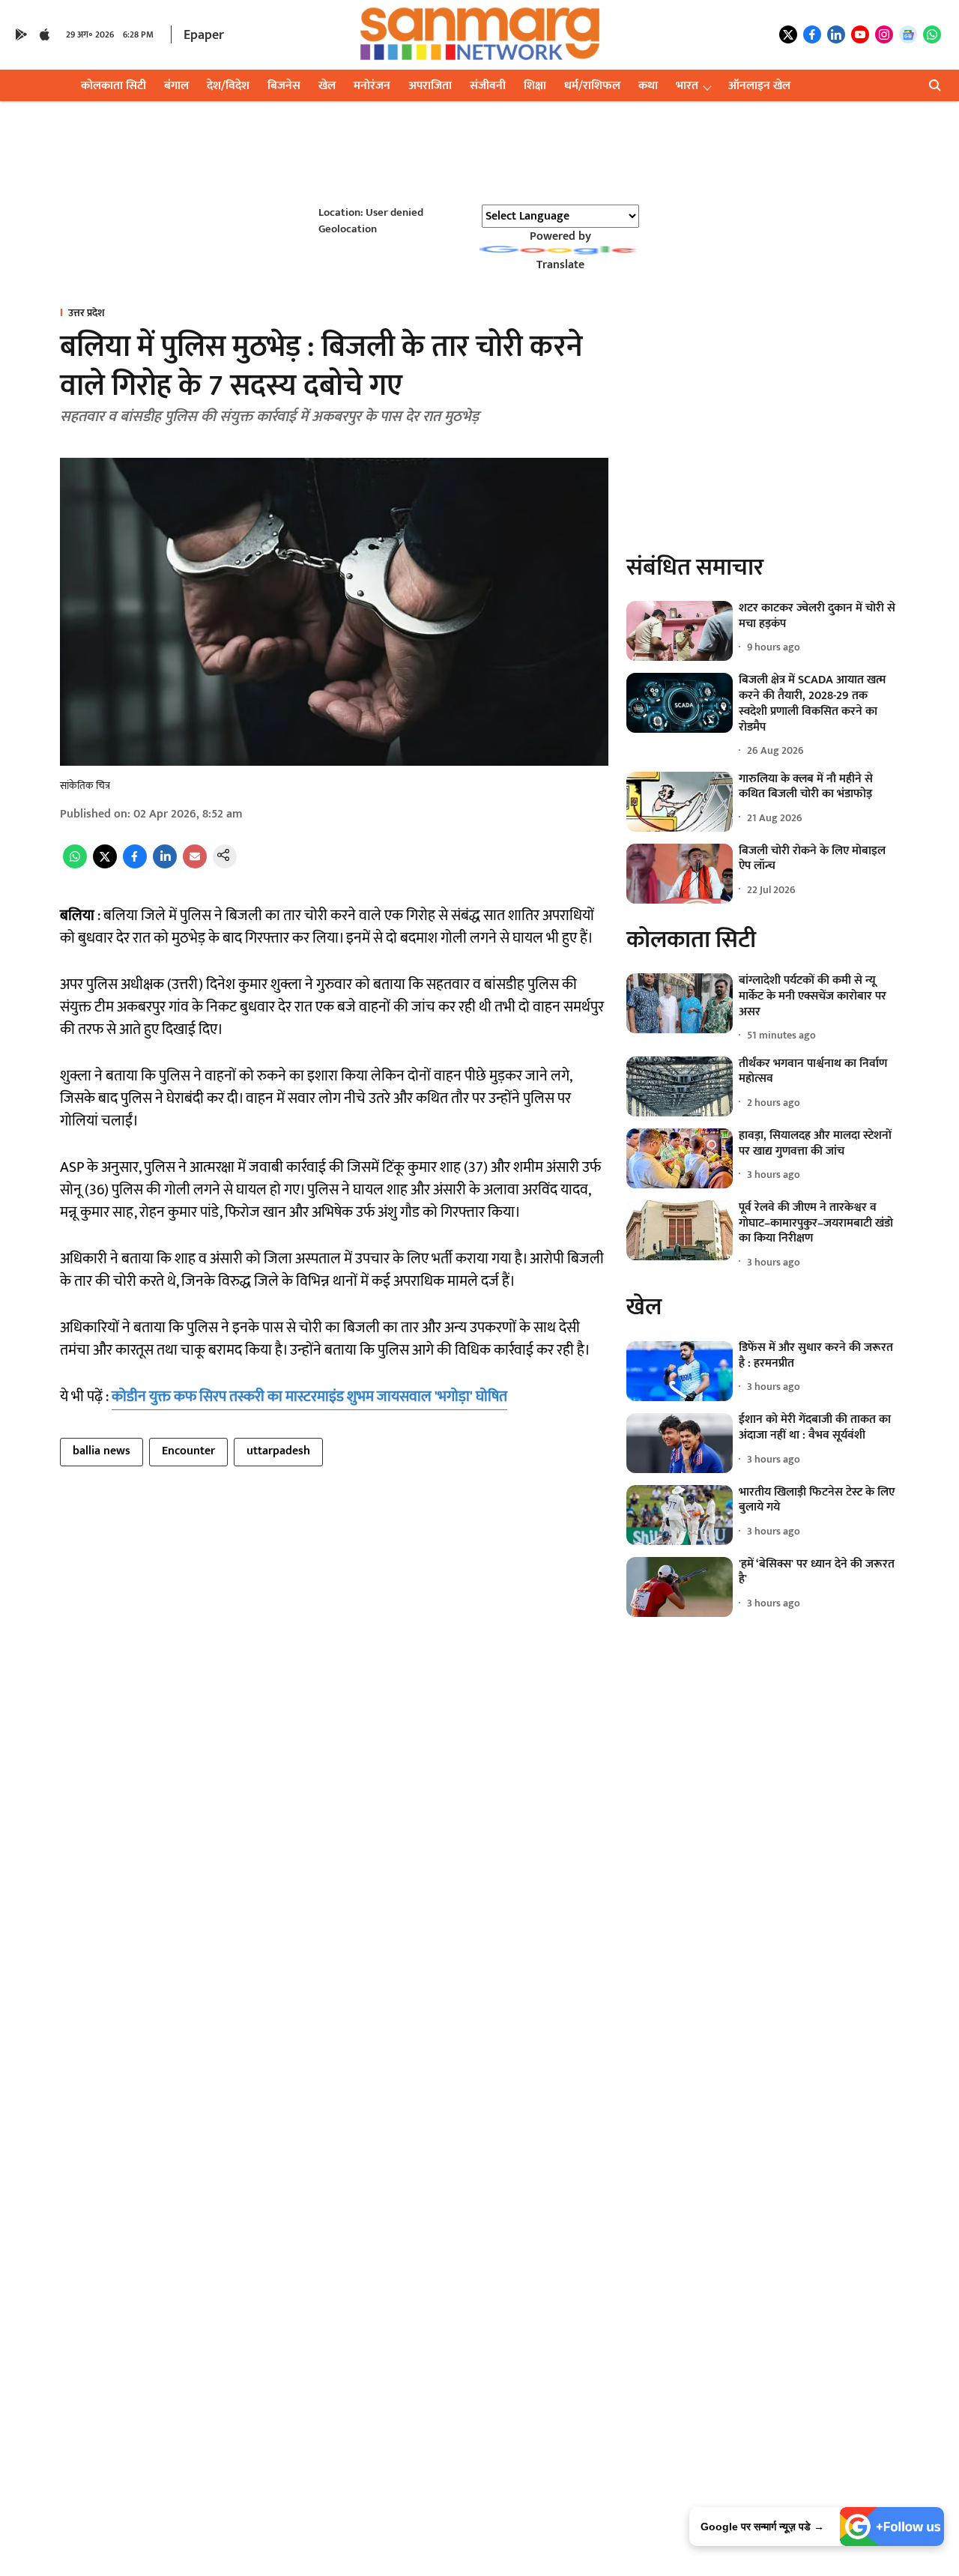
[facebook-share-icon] (135, 865)
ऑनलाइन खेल (759, 86)
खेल (327, 86)
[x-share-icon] (105, 865)
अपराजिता (430, 86)
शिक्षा (535, 86)
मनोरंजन (372, 86)
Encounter (188, 1451)
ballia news (102, 1451)
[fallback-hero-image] (680, 631)
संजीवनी (488, 86)
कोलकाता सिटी (114, 86)
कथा (648, 86)
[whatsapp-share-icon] (75, 865)
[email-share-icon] (195, 865)
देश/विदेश (228, 86)
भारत (687, 86)
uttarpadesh (278, 1451)
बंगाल (176, 86)
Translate (560, 265)
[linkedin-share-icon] (165, 865)
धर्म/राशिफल (592, 86)
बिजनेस (284, 86)
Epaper (204, 35)
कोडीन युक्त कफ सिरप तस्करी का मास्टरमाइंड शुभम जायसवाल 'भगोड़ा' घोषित (309, 1397)
